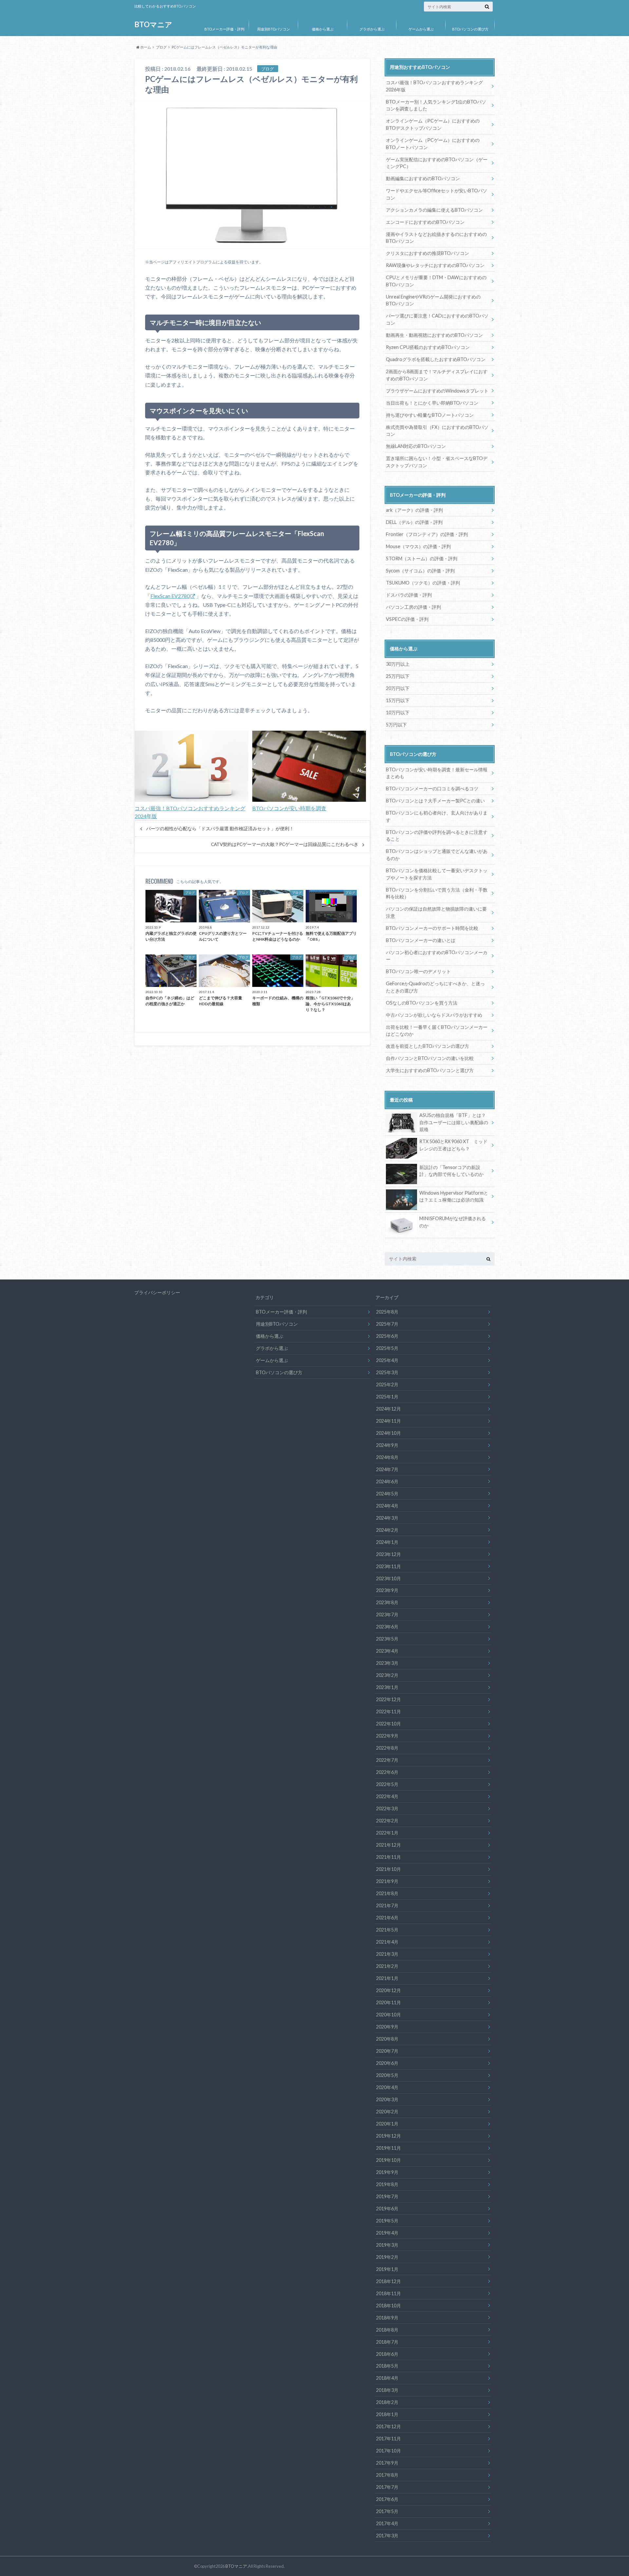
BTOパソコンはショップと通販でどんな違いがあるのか (437, 855)
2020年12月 (389, 1990)
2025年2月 (387, 1384)
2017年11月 (389, 2439)
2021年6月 (387, 1918)
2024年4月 (387, 1506)
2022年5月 (387, 1784)
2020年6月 (387, 2063)
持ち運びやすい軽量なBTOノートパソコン (430, 415)
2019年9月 (387, 2172)
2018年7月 (387, 2342)
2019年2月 (387, 2257)
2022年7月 (387, 1760)
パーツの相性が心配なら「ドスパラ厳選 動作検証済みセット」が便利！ (220, 829)
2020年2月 (387, 2112)
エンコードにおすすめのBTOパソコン (425, 222)
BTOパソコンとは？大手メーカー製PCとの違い (435, 801)
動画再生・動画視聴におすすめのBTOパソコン (434, 335)
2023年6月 (387, 1627)
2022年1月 (387, 1833)
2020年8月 (387, 2039)
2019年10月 (389, 2160)
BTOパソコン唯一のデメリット (418, 971)
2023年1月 (387, 1687)
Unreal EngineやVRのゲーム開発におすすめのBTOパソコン (433, 300)
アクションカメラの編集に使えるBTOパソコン (434, 210)
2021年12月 (389, 1845)
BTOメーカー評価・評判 (224, 29)
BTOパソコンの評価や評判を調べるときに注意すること (437, 836)
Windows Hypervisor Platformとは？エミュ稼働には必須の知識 (454, 1196)
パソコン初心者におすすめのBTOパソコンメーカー (437, 956)
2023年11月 (389, 1566)
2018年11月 (389, 2293)
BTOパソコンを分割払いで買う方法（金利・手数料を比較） (437, 893)
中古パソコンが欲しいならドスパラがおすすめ (434, 1015)
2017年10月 (389, 2451)
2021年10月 (389, 1869)
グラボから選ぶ (372, 29)
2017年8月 (387, 2475)
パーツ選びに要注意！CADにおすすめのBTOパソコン (437, 319)
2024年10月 (389, 1433)
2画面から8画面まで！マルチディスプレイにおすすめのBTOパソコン (437, 375)
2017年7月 (387, 2487)
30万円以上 (398, 664)
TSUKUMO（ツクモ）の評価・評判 (423, 583)
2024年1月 (387, 1542)
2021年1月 (387, 1978)
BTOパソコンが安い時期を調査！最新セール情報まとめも (437, 773)
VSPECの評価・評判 (407, 619)
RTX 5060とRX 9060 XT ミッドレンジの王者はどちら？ (453, 1145)
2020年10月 (389, 2015)
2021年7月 (387, 1905)
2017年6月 (387, 2499)
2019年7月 (387, 2196)
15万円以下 (398, 700)
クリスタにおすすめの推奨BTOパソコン (428, 253)
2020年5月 (387, 2075)
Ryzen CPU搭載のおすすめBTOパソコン (428, 347)
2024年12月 (389, 1409)
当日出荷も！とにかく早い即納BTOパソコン (432, 403)
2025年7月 (387, 1324)
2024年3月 (387, 1518)
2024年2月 (387, 1530)
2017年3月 (387, 2536)
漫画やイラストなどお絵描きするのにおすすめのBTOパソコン (436, 238)
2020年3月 (387, 2099)
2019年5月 (387, 2221)
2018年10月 (389, 2306)
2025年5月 (387, 1348)
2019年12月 (389, 2136)
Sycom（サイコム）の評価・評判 (420, 571)
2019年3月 (387, 2245)
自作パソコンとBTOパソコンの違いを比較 (430, 1058)
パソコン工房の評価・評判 (413, 607)
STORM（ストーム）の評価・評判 (422, 558)
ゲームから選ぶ (421, 29)
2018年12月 (389, 2281)
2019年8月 (387, 2184)
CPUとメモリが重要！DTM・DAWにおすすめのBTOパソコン (436, 281)
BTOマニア (153, 24)
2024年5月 (387, 1494)
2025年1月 (387, 1397)
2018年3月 (387, 2390)
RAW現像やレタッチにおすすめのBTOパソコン (435, 265)
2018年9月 (387, 2318)
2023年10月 (389, 1578)
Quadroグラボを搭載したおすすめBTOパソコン (436, 359)
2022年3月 (387, 1808)
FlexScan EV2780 (170, 596)
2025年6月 (387, 1336)
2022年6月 (387, 1772)
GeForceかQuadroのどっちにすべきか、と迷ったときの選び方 (435, 987)
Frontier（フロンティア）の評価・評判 (427, 534)
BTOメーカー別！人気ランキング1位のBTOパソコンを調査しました (436, 105)
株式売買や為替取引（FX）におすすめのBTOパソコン (437, 431)
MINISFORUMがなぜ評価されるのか (453, 1222)
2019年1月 (387, 2269)
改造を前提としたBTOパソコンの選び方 (428, 1046)
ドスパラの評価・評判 (409, 595)
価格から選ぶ (323, 29)
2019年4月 (387, 2233)
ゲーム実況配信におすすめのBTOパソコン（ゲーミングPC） (437, 163)
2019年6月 (387, 2209)
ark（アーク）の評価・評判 (414, 510)
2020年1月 (387, 2124)
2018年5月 (387, 2366)
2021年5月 (387, 1930)
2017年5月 (387, 2511)
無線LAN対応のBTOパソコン (416, 446)
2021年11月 (389, 1857)
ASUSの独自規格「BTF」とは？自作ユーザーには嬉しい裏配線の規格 (454, 1122)
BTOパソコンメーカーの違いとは (421, 940)
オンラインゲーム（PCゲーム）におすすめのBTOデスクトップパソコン (433, 124)
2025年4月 (387, 1360)
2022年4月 (387, 1796)
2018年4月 (387, 2378)
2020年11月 (389, 2002)
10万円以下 (398, 712)
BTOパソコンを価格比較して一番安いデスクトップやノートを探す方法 (437, 874)
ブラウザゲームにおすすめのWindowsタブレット (437, 391)
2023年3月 (387, 1663)
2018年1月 (387, 2414)
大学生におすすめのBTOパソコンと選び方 (430, 1070)
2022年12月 (389, 1699)
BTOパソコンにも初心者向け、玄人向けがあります (437, 816)
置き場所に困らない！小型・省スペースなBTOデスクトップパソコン (437, 462)
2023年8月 (387, 1602)
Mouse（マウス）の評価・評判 (418, 546)
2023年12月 (389, 1554)
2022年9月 (387, 1736)
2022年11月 (389, 1711)
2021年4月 (387, 1942)
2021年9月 (387, 1881)
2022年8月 (387, 1748)
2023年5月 (387, 1639)
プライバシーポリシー (157, 1292)
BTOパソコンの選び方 (470, 29)
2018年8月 (387, 2330)
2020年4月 (387, 2087)
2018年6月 (387, 2354)
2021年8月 (387, 1893)
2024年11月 (389, 1421)
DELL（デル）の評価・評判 (414, 522)
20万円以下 (398, 688)
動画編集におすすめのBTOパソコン (423, 178)
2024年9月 (387, 1445)
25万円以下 (398, 676)
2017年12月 (389, 2426)
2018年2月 (387, 2402)
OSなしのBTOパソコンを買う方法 (422, 1003)
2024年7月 (387, 1469)
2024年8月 (387, 1457)
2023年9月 (387, 1590)
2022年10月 (389, 1724)
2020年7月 (387, 2051)
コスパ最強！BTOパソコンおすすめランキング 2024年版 (190, 812)
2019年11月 (389, 2148)
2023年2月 (387, 1675)
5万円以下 (396, 725)
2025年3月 (387, 1372)
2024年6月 (387, 1481)
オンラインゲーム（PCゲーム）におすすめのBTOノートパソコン (433, 144)
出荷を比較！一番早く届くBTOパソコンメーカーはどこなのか (437, 1031)
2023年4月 (387, 1651)
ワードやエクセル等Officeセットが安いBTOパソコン (437, 194)
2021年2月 (387, 1966)
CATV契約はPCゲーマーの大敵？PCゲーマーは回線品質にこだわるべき (285, 844)
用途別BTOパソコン (274, 29)
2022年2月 (387, 1821)
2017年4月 (387, 2523)
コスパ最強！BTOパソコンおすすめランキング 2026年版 (434, 86)
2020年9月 (387, 2027)
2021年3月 (387, 1954)
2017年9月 (387, 2463)
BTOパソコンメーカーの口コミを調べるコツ (432, 788)
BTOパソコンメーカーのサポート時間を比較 (432, 928)
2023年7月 (387, 1615)
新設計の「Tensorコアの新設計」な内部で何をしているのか (451, 1171)
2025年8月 (387, 1312)
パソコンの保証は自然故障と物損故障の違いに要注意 (436, 912)
